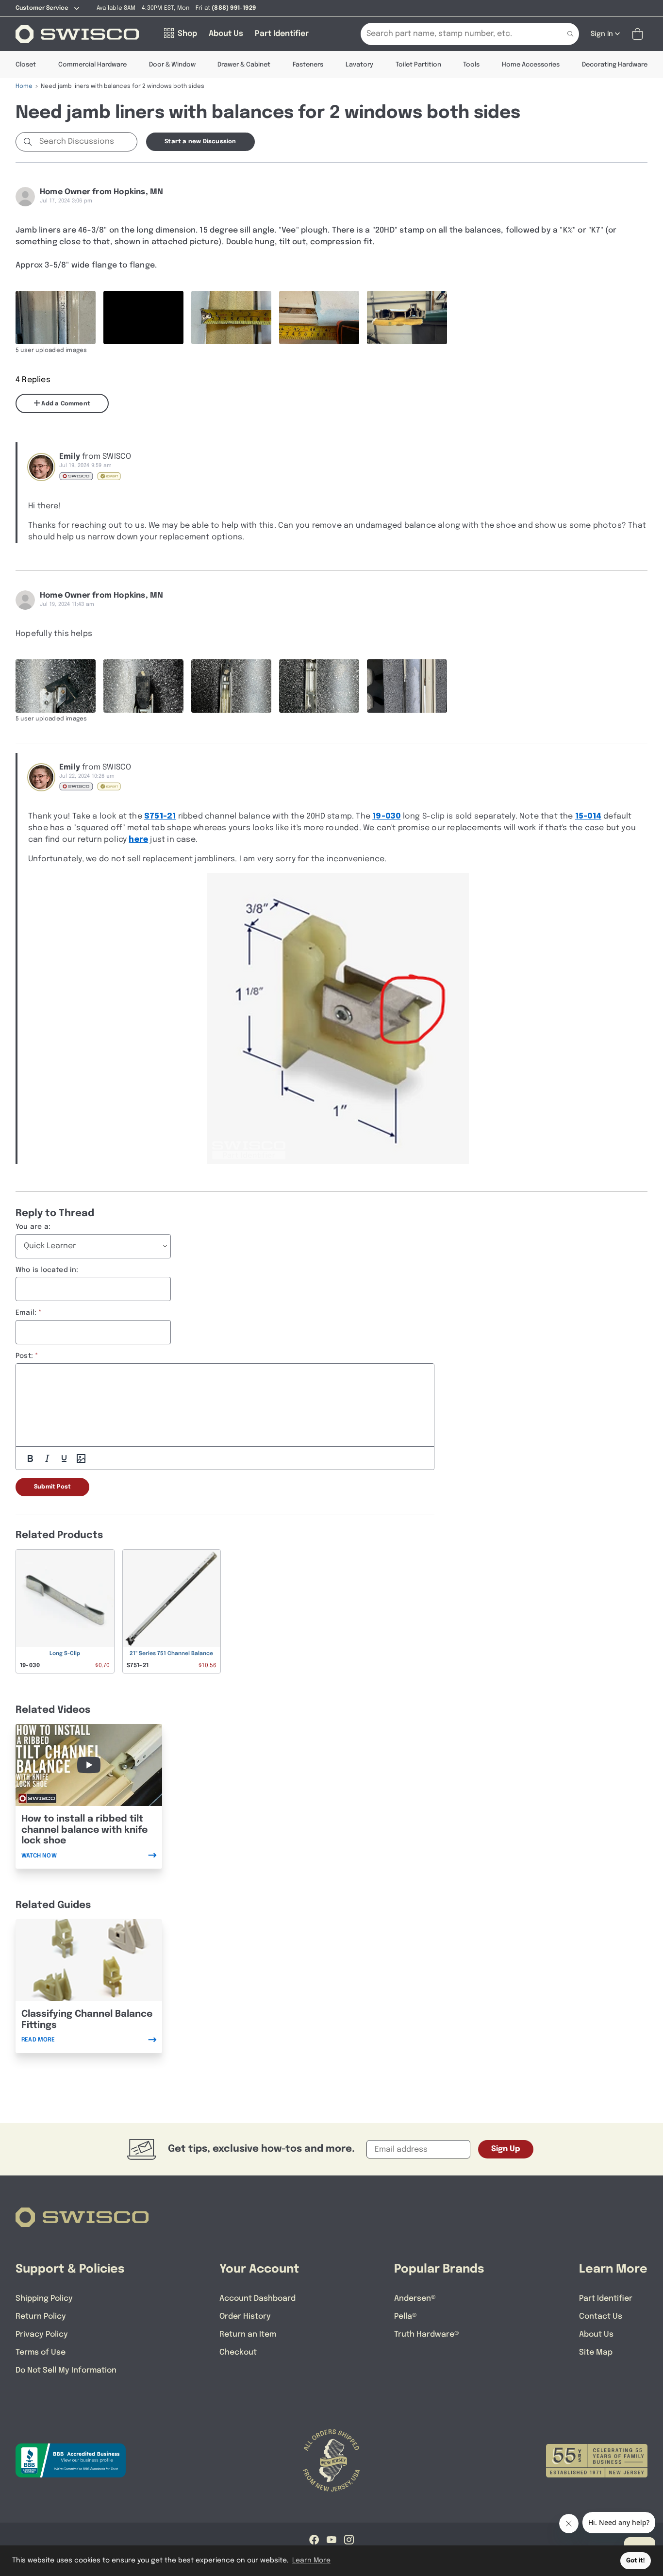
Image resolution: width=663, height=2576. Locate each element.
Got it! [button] (636, 2561)
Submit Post (52, 1487)
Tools (471, 65)
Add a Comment (65, 404)
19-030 (386, 816)
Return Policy (41, 2317)
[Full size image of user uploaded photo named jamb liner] (319, 318)
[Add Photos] (81, 1458)
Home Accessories (531, 65)
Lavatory (359, 65)
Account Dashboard (257, 2299)
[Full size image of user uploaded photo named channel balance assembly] (407, 686)
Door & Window (172, 65)
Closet (26, 65)
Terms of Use (41, 2352)
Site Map (596, 2352)
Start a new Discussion (200, 142)
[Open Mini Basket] (639, 34)
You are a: (33, 1227)
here (138, 840)
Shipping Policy (44, 2299)
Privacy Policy (42, 2334)
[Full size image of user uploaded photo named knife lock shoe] (56, 686)
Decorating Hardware (615, 65)
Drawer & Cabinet (244, 65)
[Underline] (64, 1458)
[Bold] (30, 1458)
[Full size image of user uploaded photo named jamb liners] (407, 318)
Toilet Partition (418, 65)
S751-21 (160, 816)
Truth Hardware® (427, 2334)
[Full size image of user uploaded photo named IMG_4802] (231, 318)
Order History (245, 2317)
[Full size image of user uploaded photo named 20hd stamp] (56, 318)
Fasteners (308, 65)
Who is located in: (47, 1270)
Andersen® (415, 2299)
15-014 (588, 816)
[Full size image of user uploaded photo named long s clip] (319, 686)
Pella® (406, 2317)
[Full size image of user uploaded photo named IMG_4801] (143, 318)
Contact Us (601, 2317)
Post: (24, 1356)
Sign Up (506, 2149)
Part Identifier (606, 2299)
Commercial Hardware (92, 65)
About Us (596, 2334)
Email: (26, 1313)
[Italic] (47, 1458)
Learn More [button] (311, 2560)
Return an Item (248, 2334)
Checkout (238, 2352)
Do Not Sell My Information (66, 2370)
